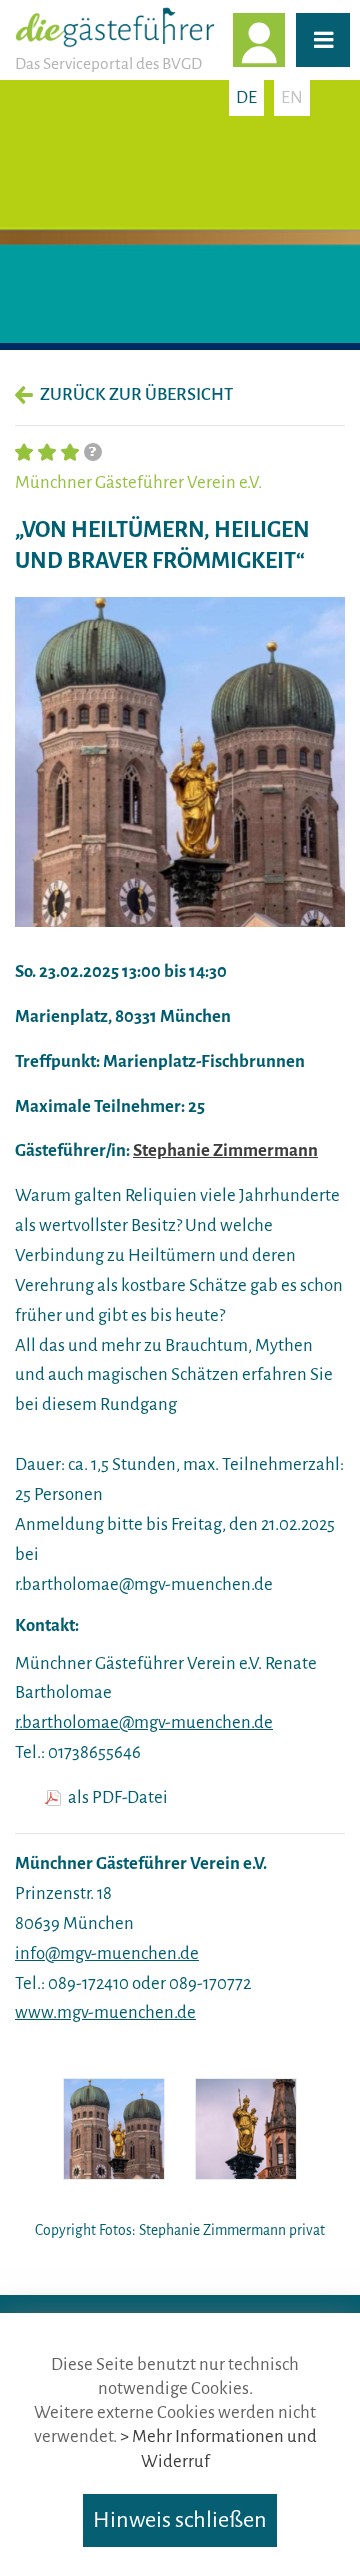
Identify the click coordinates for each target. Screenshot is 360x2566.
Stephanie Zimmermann (225, 1150)
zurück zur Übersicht (136, 394)
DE (246, 97)
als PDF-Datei (118, 1798)
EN (292, 97)
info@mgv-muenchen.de (107, 1953)
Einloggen (284, 39)
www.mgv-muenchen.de (105, 2012)
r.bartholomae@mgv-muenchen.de (144, 1722)
